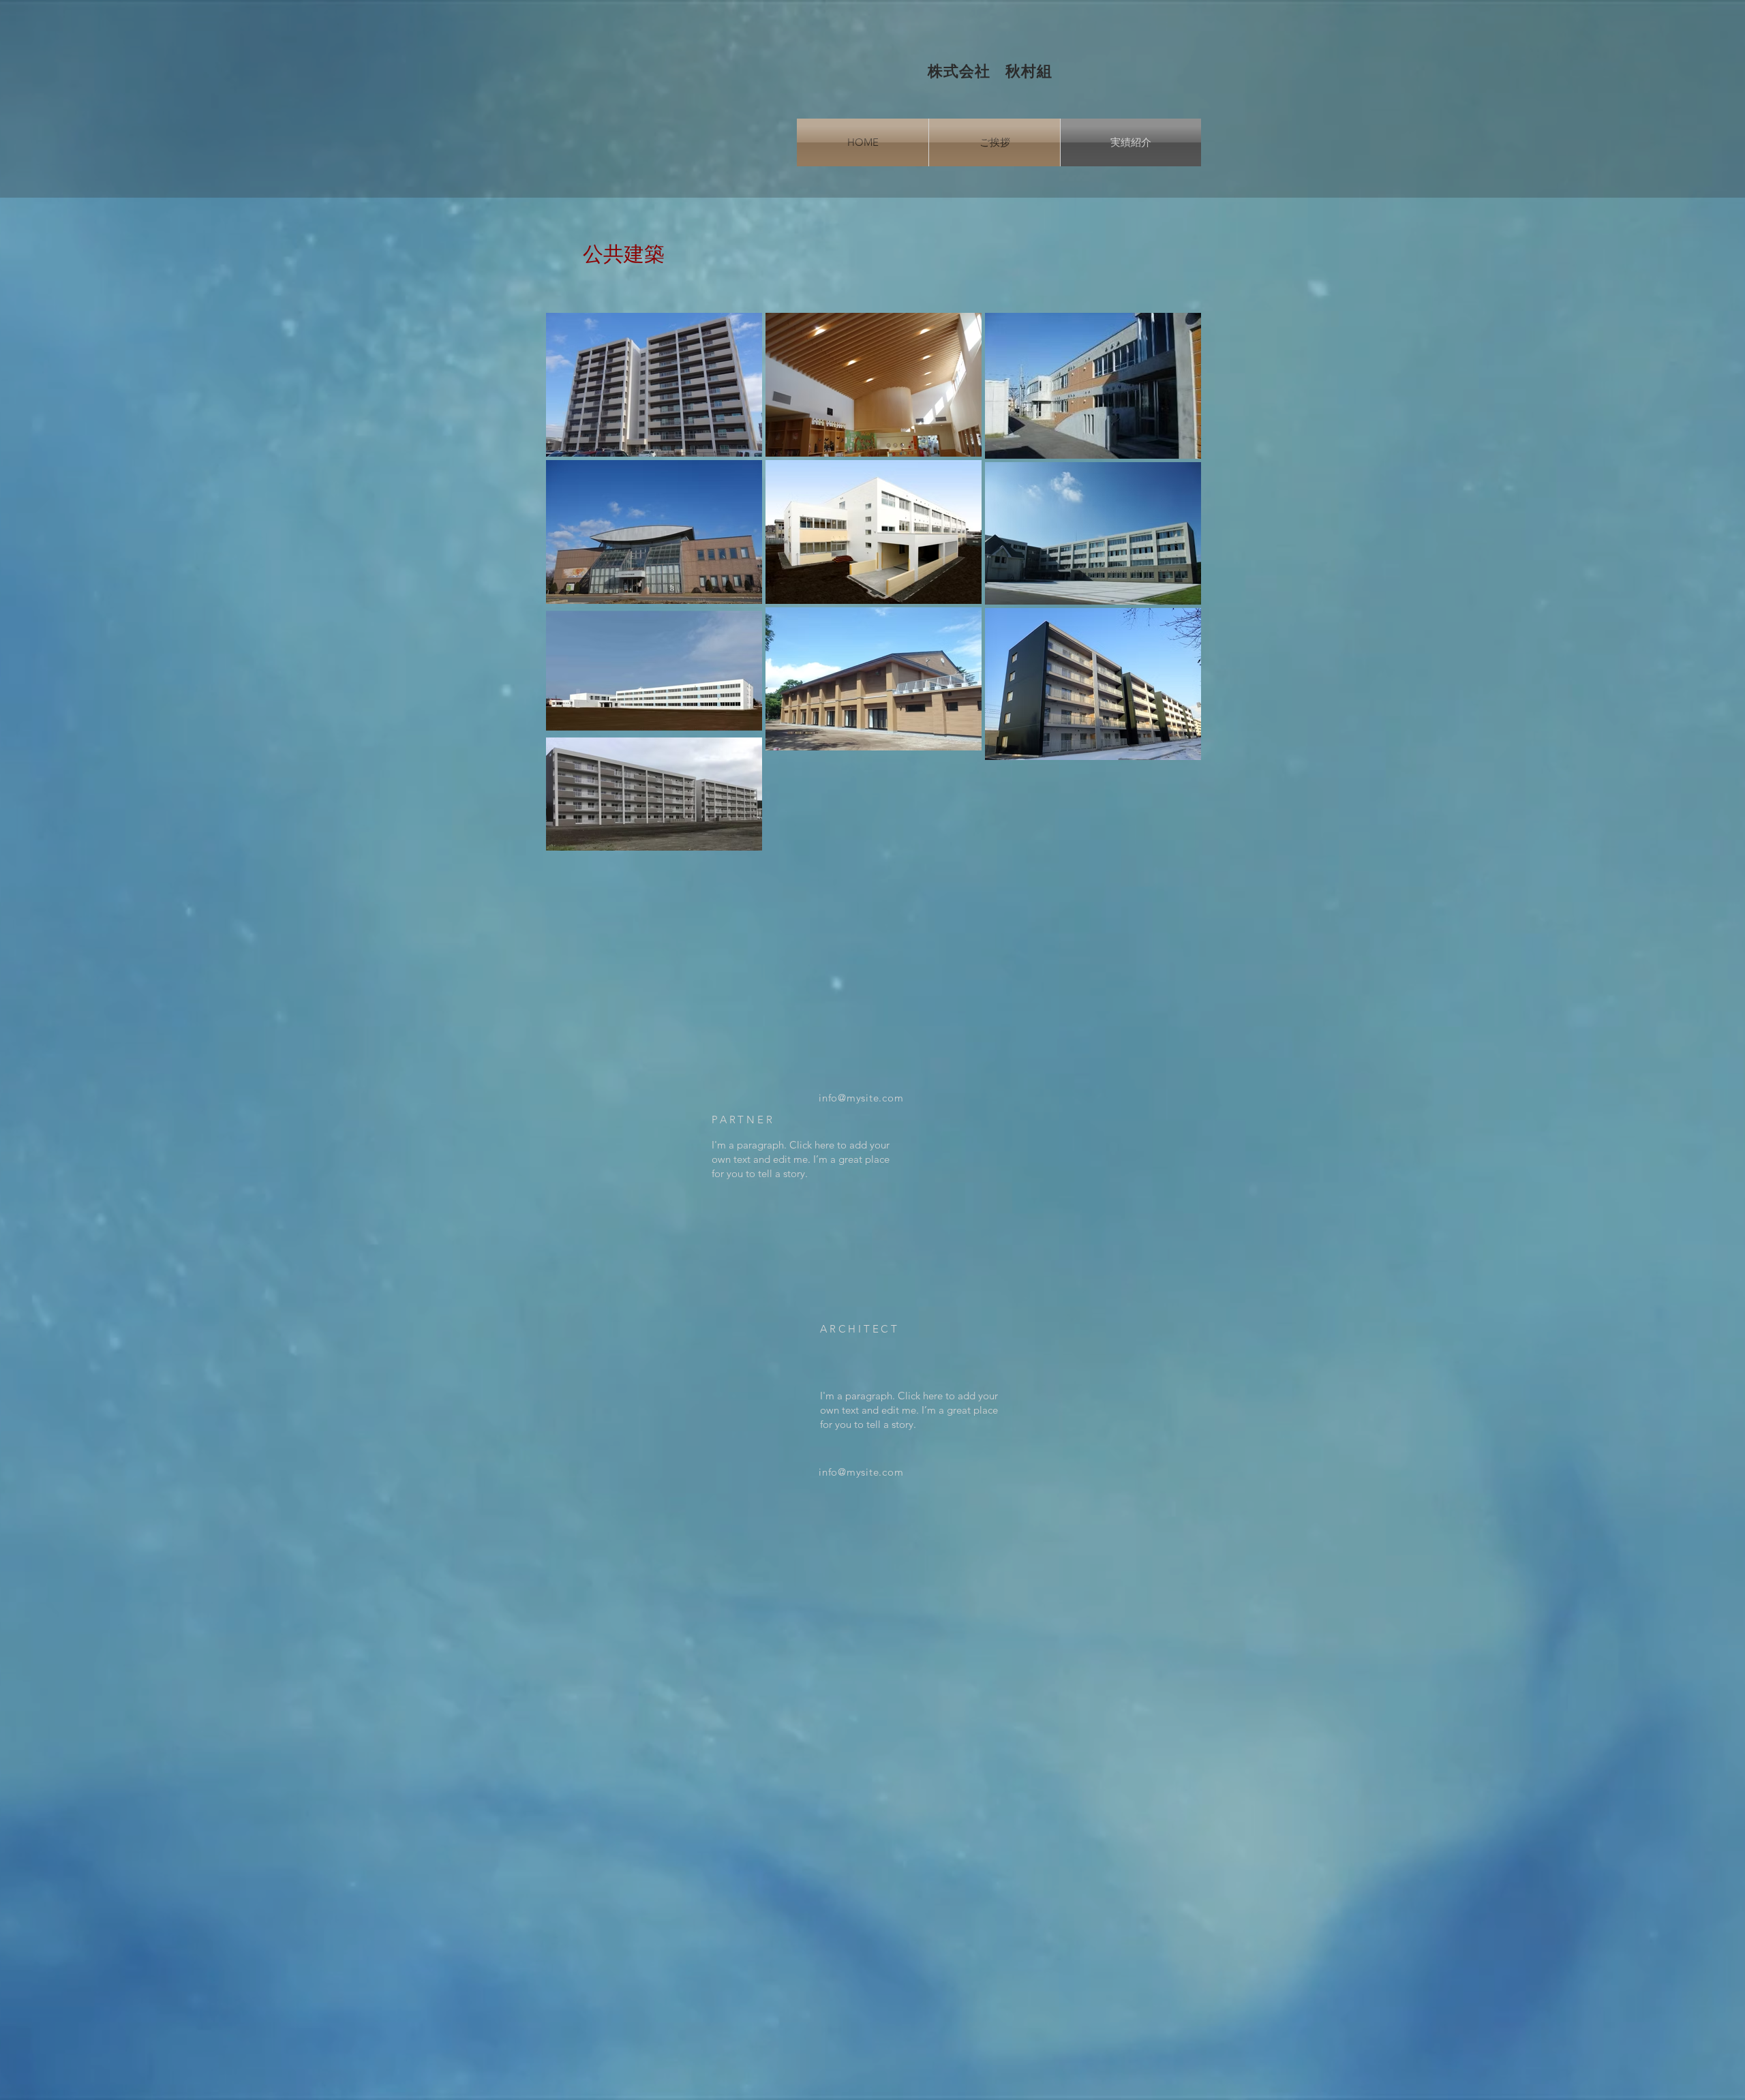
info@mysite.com (861, 1098)
